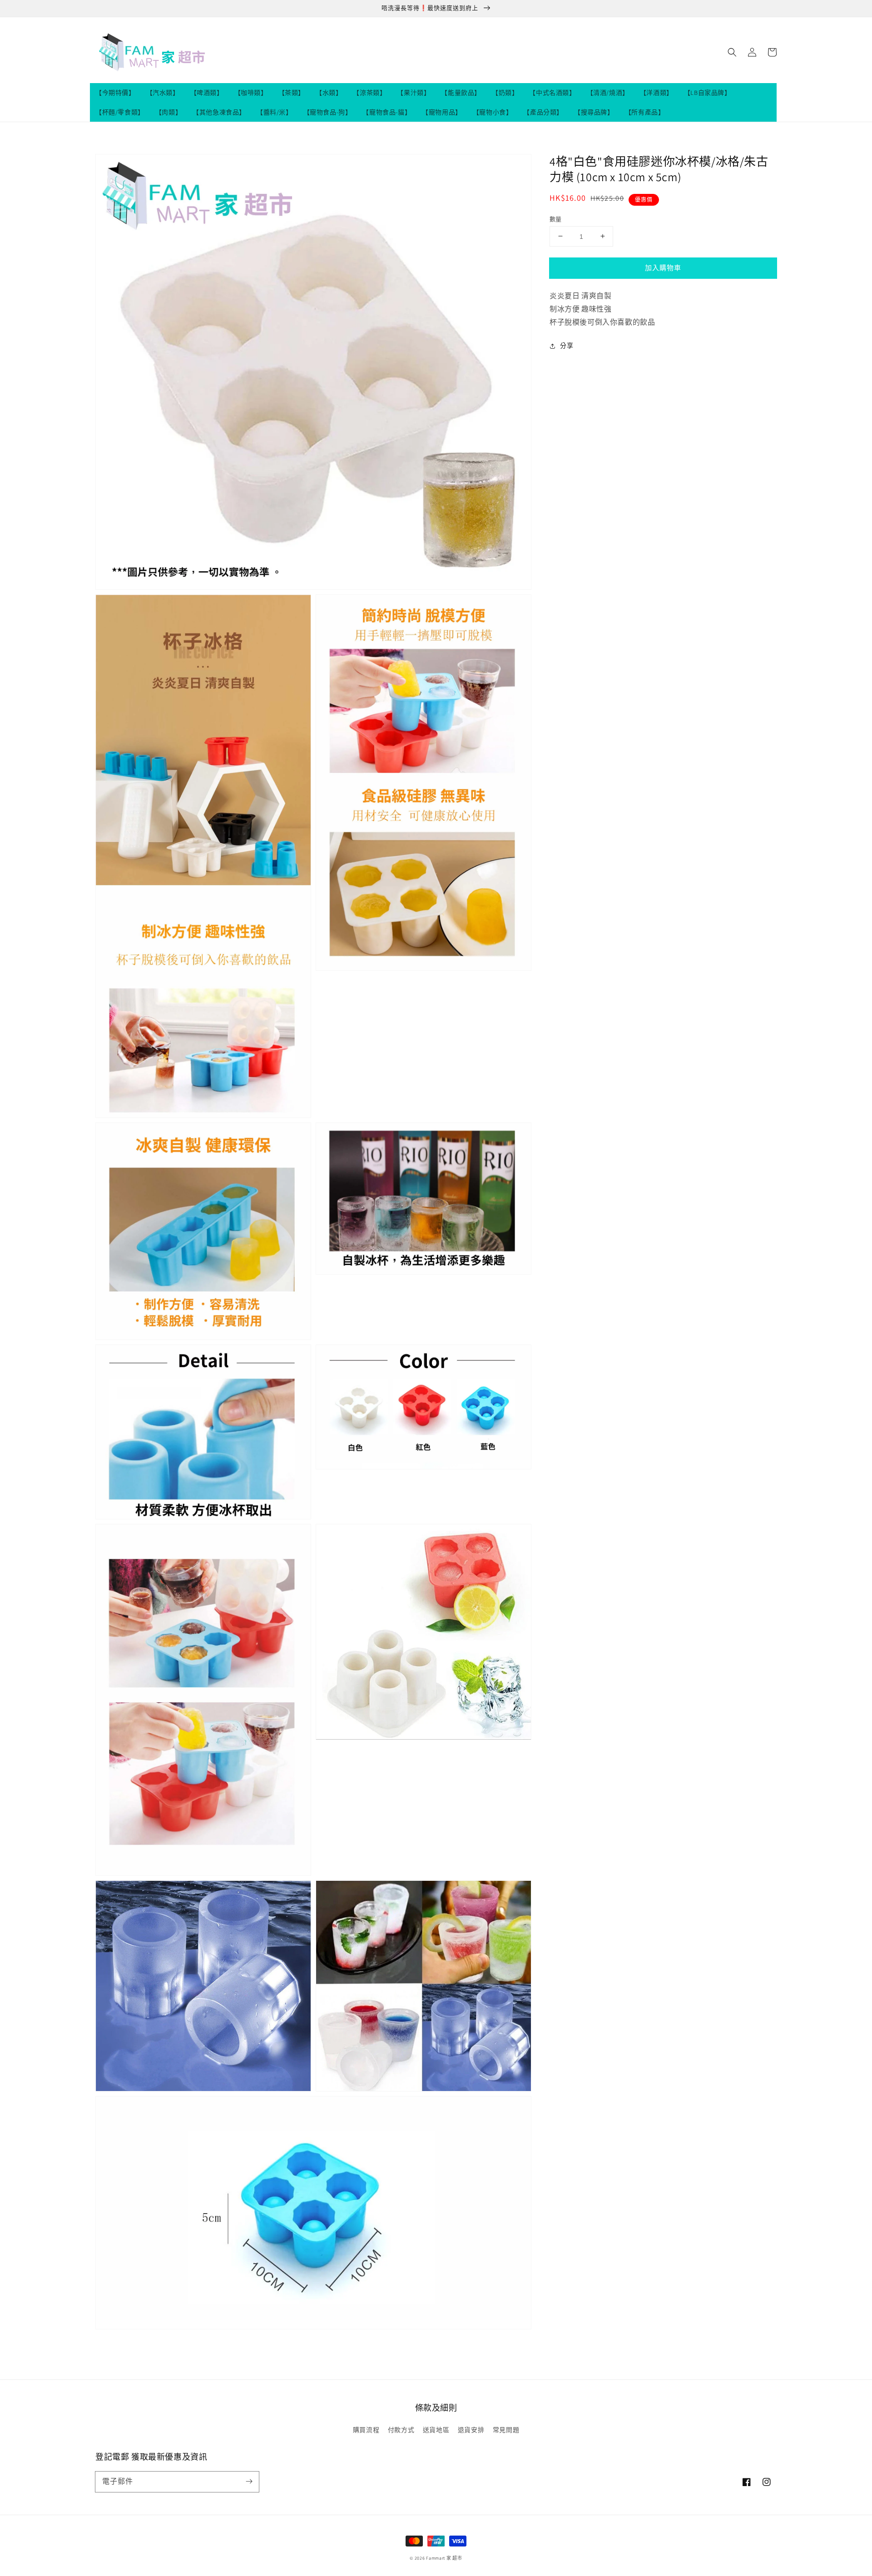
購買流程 (366, 2430)
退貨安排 (471, 2430)
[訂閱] (249, 2482)
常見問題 (506, 2430)
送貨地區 (436, 2430)
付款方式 (401, 2430)
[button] (732, 52)
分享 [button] (567, 346)
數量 (556, 219)
